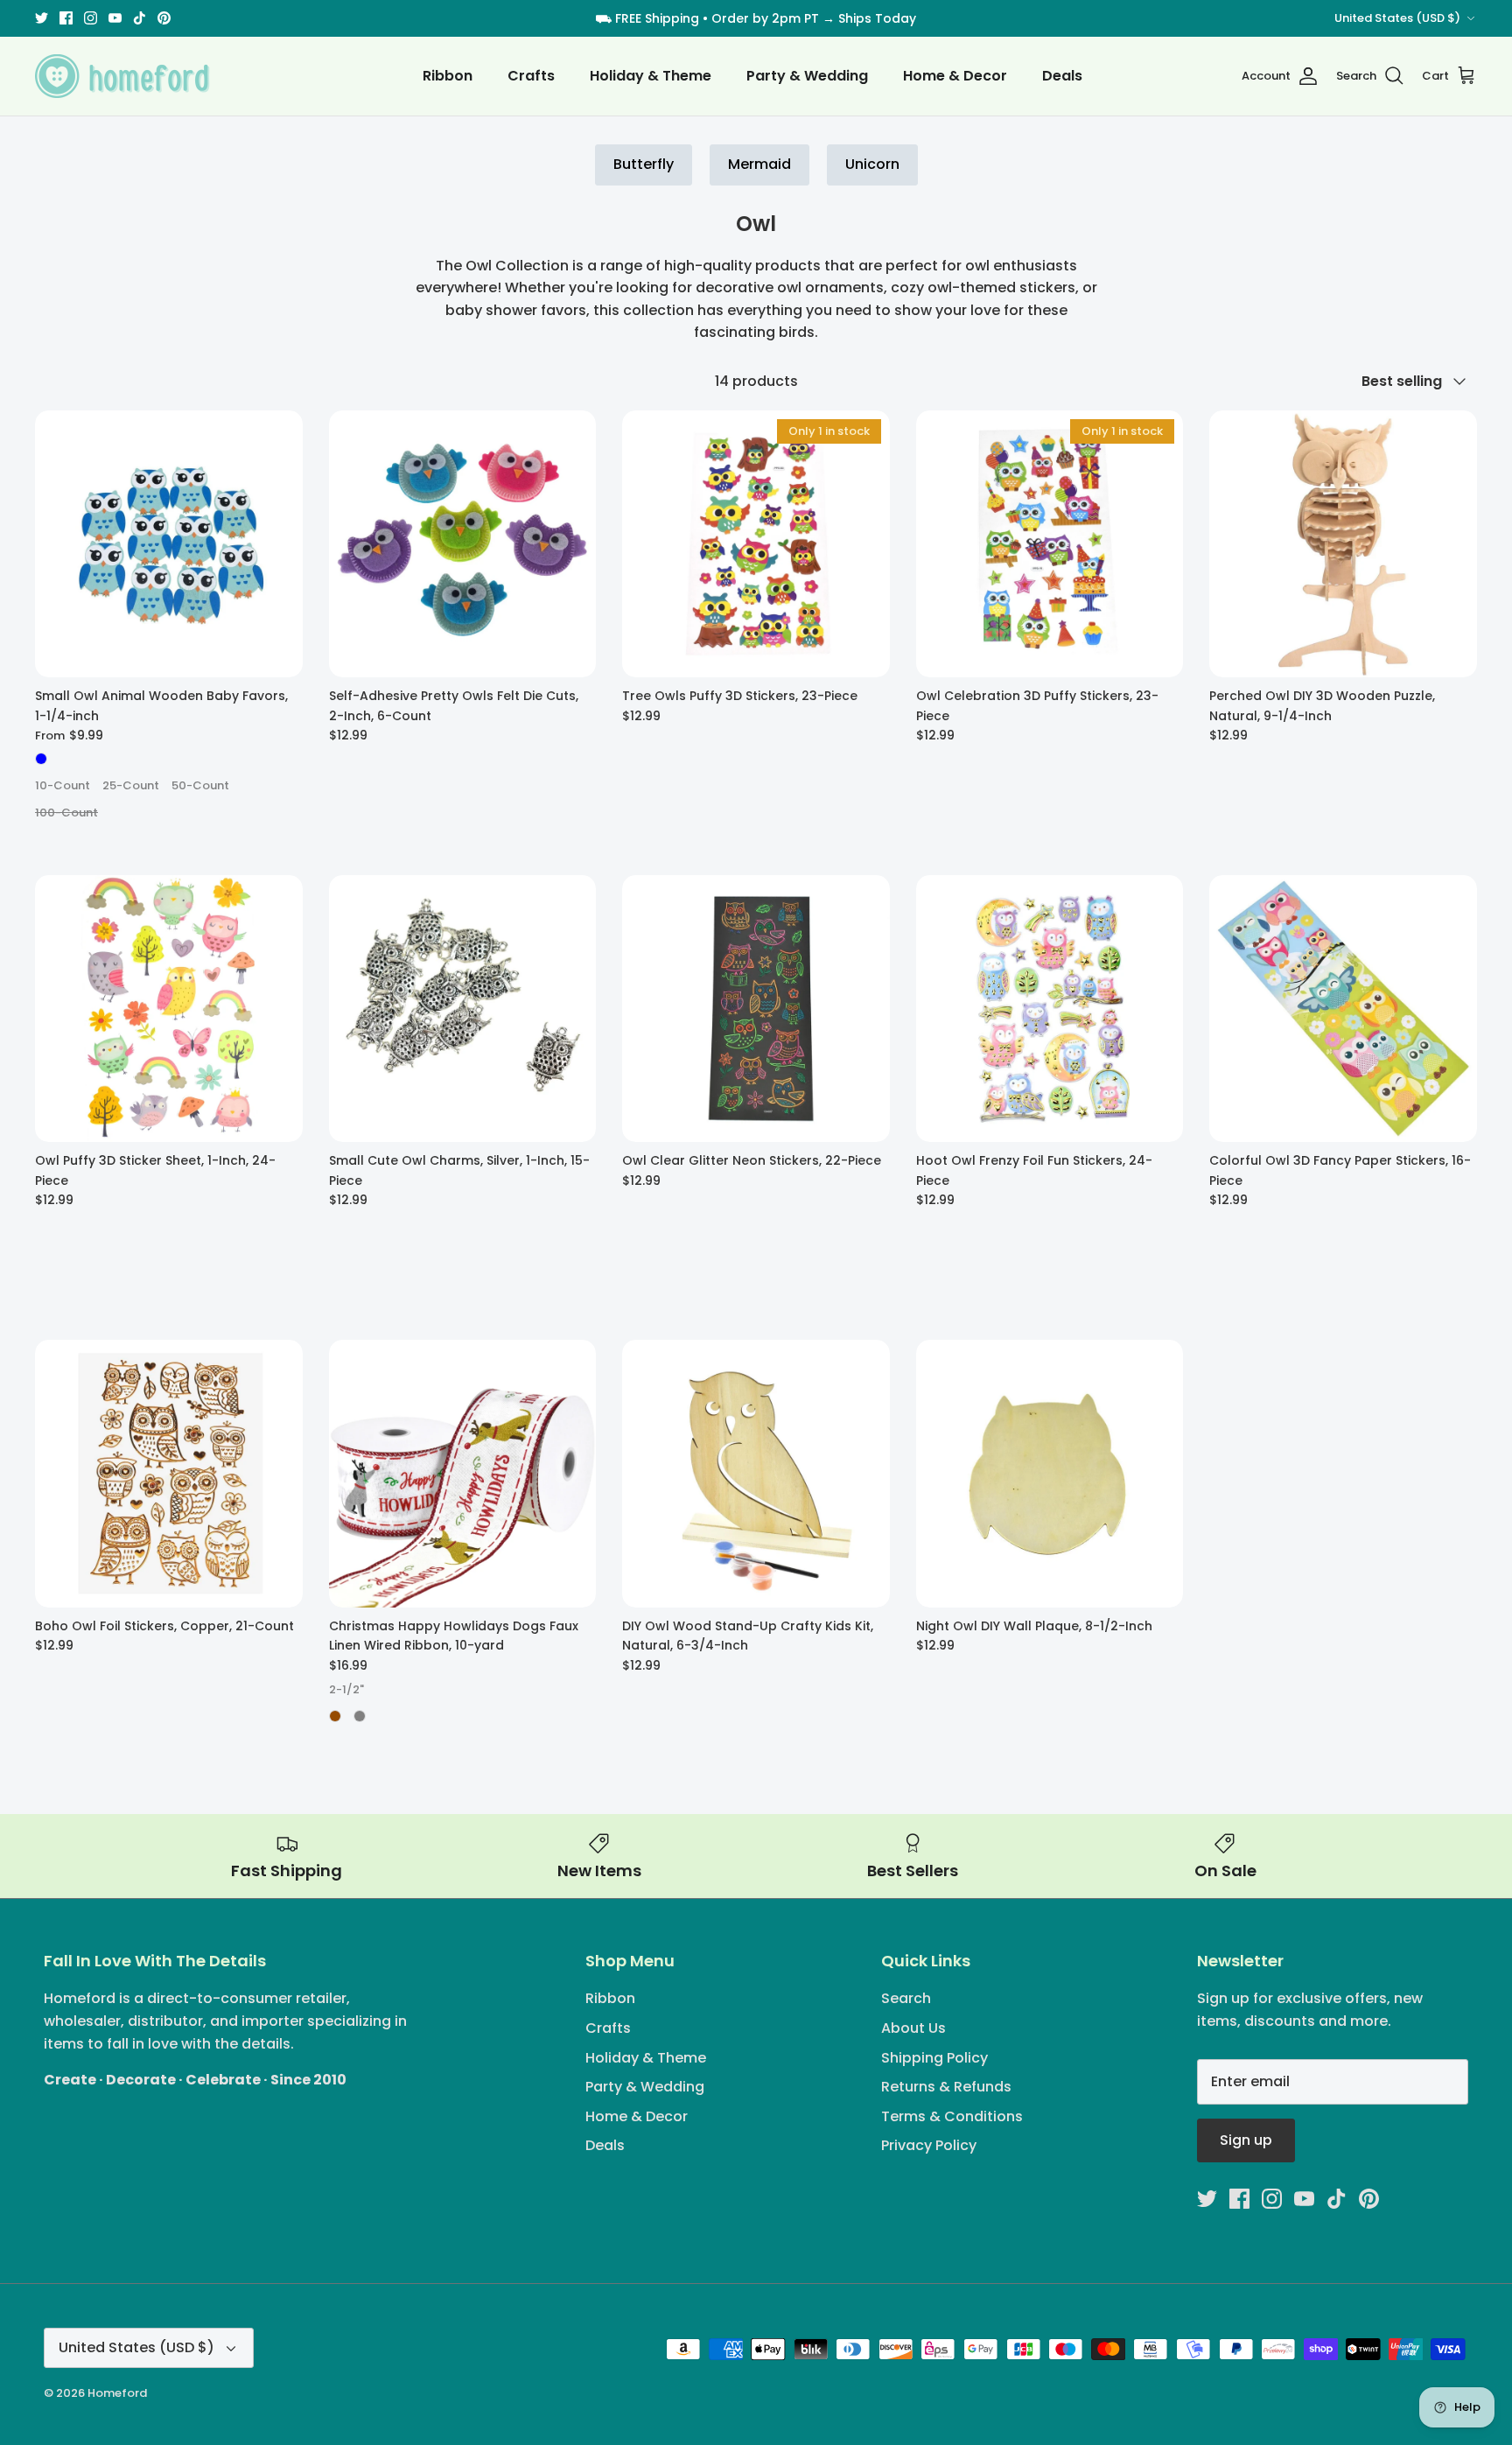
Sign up (1246, 2140)
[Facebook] (66, 18)
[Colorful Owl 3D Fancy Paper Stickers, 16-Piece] (1343, 1009)
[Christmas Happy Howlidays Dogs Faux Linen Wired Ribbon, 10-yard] (463, 1474)
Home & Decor (955, 76)
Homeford (117, 2393)
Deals (1062, 76)
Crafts (531, 76)
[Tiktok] (140, 18)
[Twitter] (42, 18)
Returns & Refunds (946, 2087)
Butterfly (644, 164)
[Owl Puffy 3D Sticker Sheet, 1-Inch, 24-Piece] (169, 1009)
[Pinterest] (164, 18)
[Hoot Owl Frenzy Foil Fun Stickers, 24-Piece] (1050, 1009)
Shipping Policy (934, 2058)
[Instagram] (91, 18)
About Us (913, 2028)
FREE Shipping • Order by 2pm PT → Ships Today (766, 18)
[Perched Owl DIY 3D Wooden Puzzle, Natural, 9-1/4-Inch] (1343, 544)
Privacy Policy (929, 2145)
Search (906, 1998)
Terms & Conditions (952, 2116)
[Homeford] (122, 76)
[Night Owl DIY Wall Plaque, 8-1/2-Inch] (1050, 1474)
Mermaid (759, 164)
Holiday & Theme (651, 76)
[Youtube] (115, 18)
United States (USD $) (1397, 18)
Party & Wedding (807, 76)
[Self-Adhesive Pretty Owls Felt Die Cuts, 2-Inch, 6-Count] (463, 544)
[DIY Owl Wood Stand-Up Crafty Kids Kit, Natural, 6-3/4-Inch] (756, 1474)
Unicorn (872, 164)
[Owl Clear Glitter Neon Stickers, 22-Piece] (756, 1009)
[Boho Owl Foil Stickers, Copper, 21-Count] (169, 1474)
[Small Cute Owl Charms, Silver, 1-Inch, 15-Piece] (463, 1009)
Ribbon (448, 76)
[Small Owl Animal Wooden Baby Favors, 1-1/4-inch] (169, 544)
